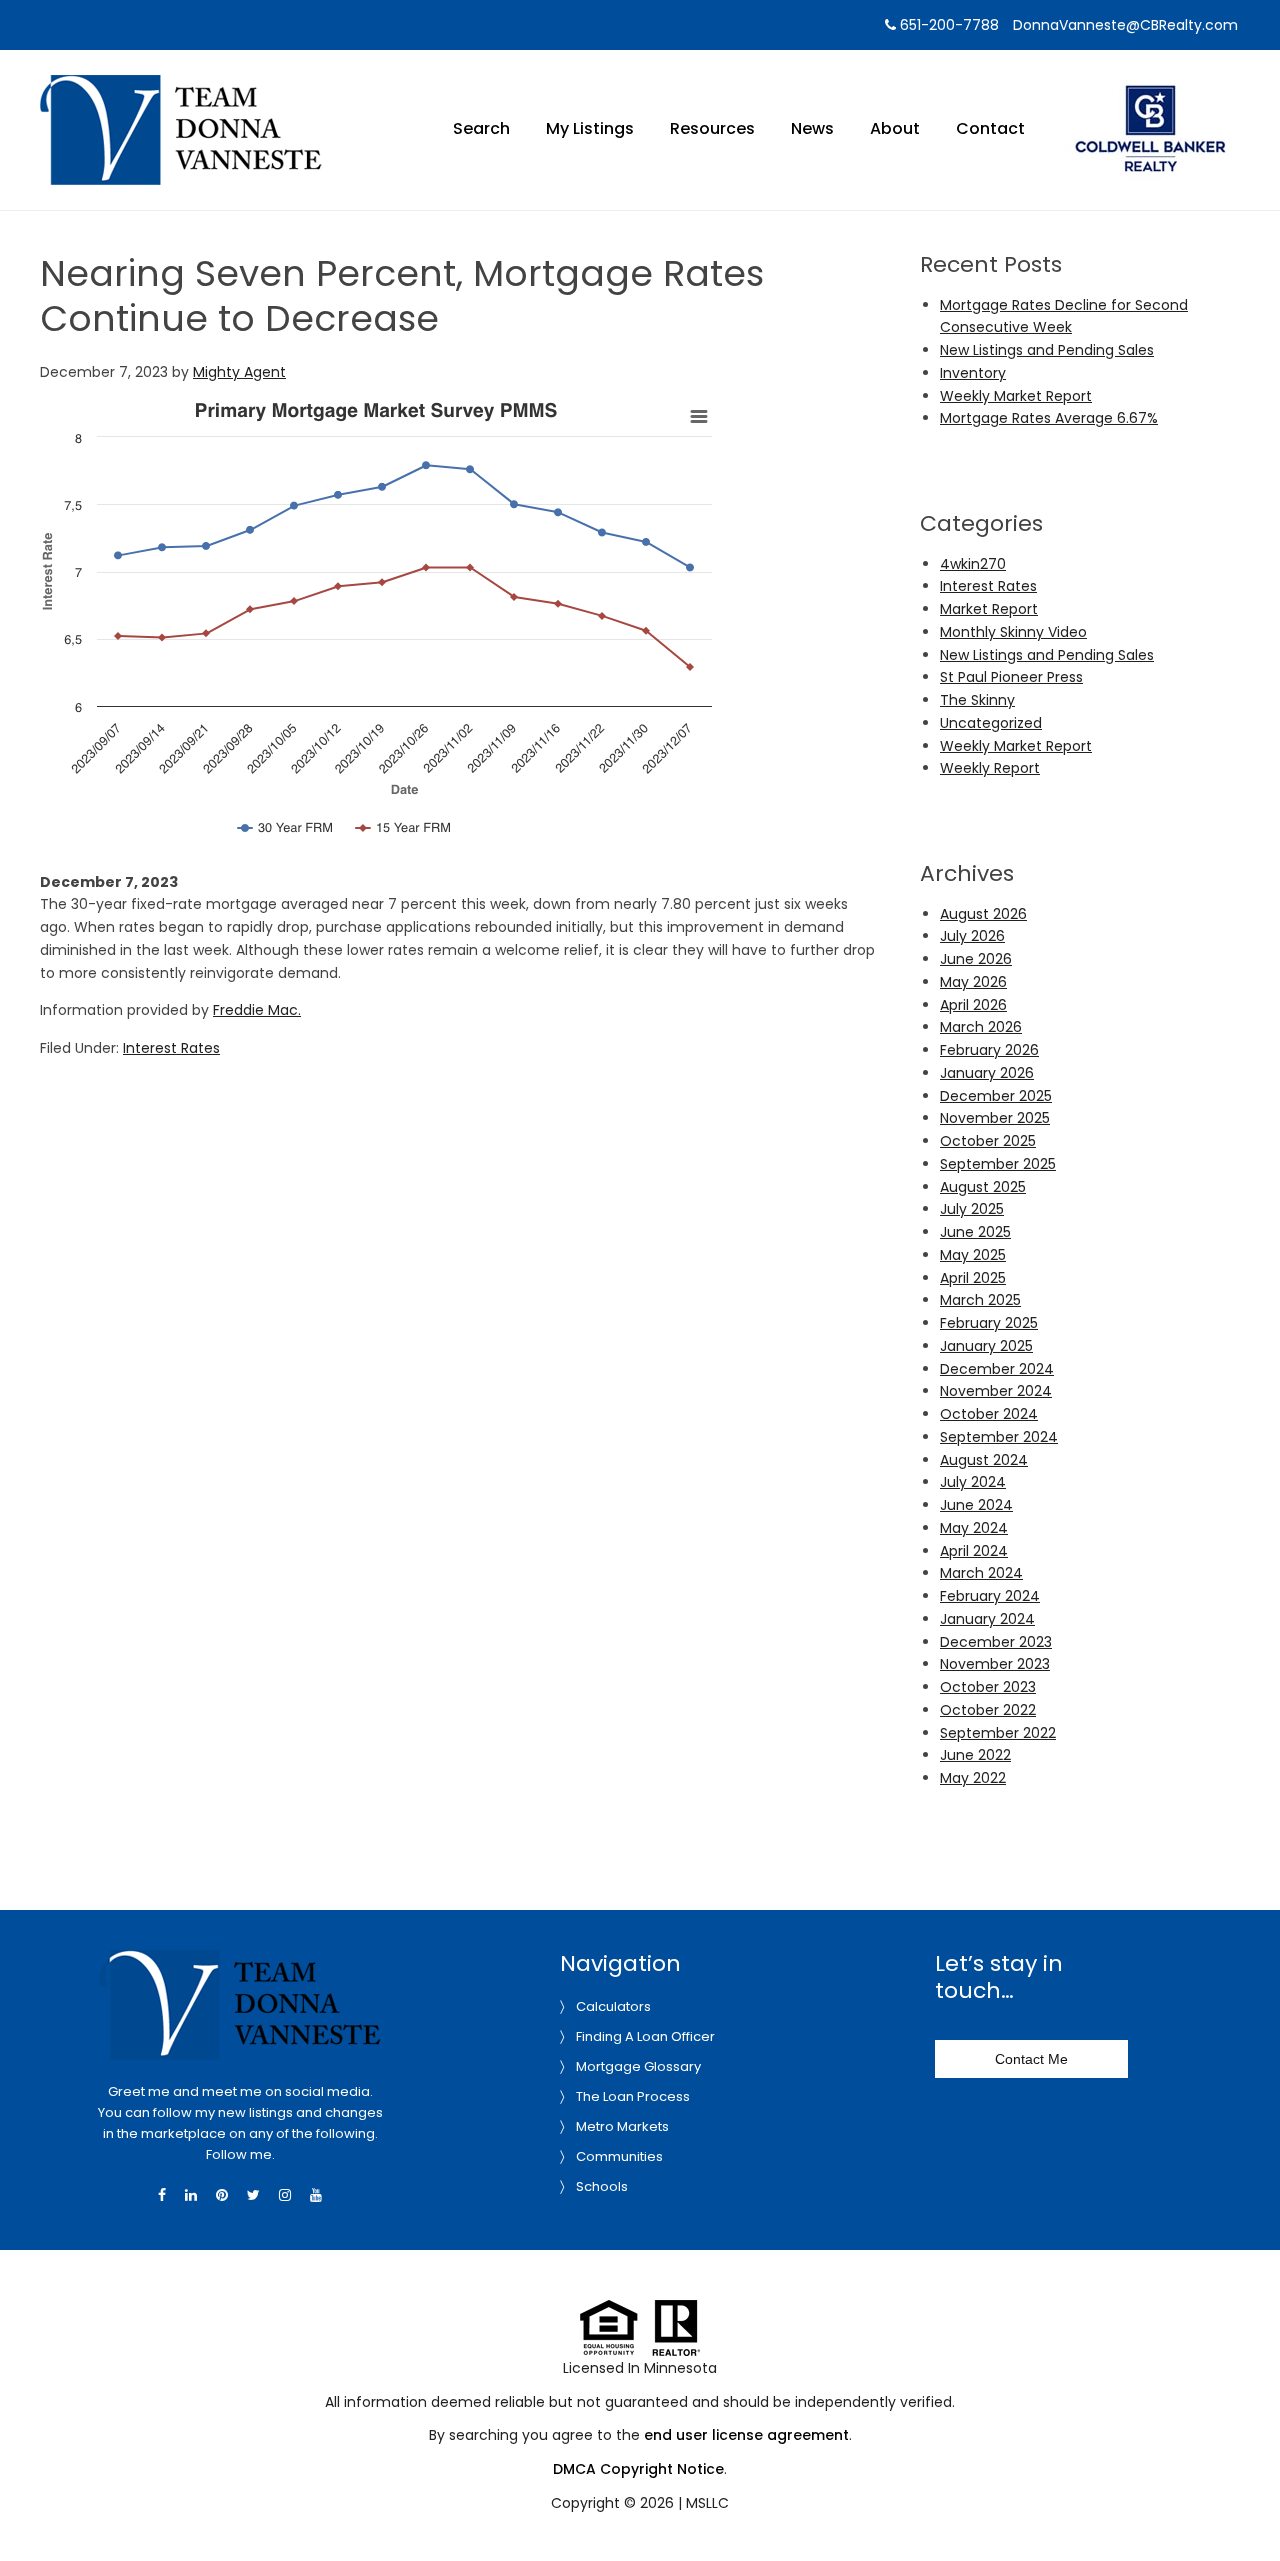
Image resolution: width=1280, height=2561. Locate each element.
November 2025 (995, 1118)
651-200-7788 (947, 25)
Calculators (613, 2006)
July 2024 (973, 1482)
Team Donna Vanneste (181, 87)
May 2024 (974, 1528)
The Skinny (977, 700)
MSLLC (707, 2503)
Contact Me (1031, 2059)
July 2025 (972, 1209)
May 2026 (973, 982)
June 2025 (975, 1232)
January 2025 (986, 1346)
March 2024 (981, 1573)
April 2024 (974, 1551)
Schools (602, 2186)
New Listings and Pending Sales (1047, 350)
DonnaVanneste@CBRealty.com (1125, 25)
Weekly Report (990, 768)
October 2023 (988, 1687)
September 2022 (998, 1733)
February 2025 (989, 1323)
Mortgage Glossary (638, 2066)
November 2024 (996, 1391)
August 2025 (983, 1187)
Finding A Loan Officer (645, 2036)
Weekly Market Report (1016, 396)
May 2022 (973, 1778)
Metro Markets (622, 2126)
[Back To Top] (1244, 2505)
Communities (619, 2156)
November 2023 (995, 1664)
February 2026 (989, 1050)
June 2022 (975, 1755)
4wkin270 (973, 564)
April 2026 (973, 1005)
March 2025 (980, 1300)
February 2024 (990, 1596)
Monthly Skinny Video (1013, 632)
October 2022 (988, 1710)
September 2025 (998, 1164)
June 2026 (976, 959)
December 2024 (997, 1369)
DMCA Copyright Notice (638, 2469)
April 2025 (973, 1278)
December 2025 (996, 1096)
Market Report (989, 609)
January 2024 (987, 1619)
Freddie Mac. (257, 1010)
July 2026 (972, 936)
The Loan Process (633, 2096)
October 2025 (988, 1141)
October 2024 (989, 1414)
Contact (990, 128)
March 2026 (981, 1027)
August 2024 (984, 1460)
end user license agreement (746, 2435)
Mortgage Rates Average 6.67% (1049, 418)
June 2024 (976, 1505)
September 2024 (999, 1437)
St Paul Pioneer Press (1011, 677)
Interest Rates (171, 1048)
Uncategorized (991, 723)
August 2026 (983, 914)
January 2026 (987, 1073)
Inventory (973, 373)
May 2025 (973, 1255)
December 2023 (996, 1642)
